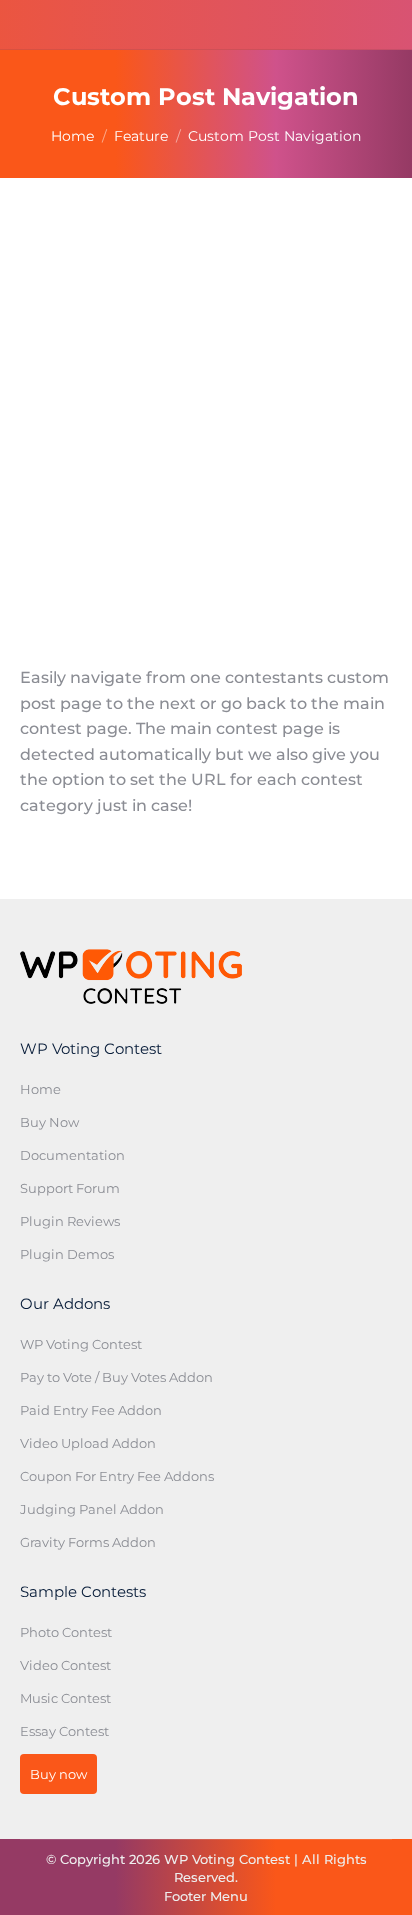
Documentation (72, 1155)
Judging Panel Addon (92, 1509)
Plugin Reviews (70, 1221)
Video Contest (65, 1665)
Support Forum (70, 1188)
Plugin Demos (67, 1254)
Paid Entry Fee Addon (91, 1410)
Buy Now (49, 1122)
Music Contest (65, 1698)
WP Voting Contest (81, 1344)
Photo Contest (66, 1632)
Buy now (58, 1774)
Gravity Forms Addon (88, 1542)
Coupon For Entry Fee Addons (117, 1476)
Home (40, 1089)
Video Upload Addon (88, 1443)
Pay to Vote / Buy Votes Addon (116, 1377)
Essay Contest (64, 1731)
